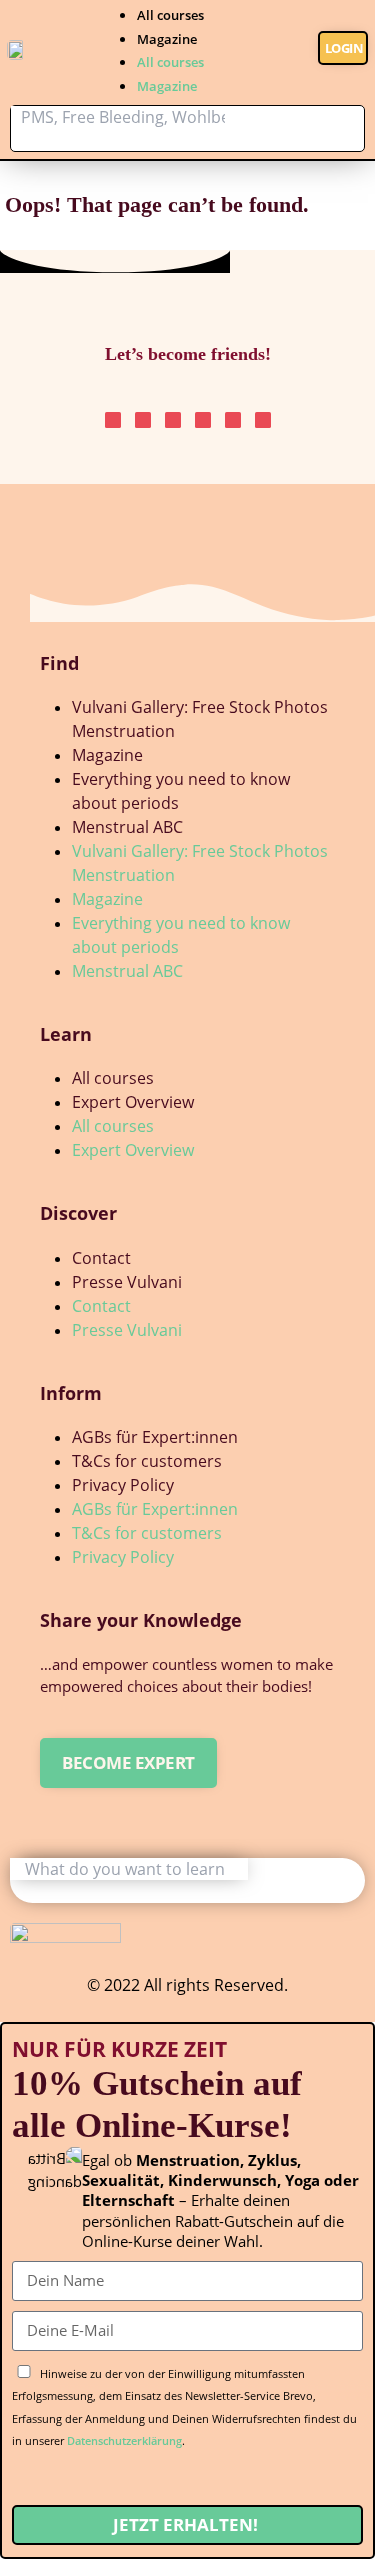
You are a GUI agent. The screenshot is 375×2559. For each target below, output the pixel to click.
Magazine (167, 39)
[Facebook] (263, 420)
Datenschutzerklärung (124, 2440)
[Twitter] (203, 420)
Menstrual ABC (127, 827)
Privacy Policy (123, 1485)
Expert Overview (133, 1102)
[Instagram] (113, 420)
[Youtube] (233, 420)
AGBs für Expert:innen (155, 1437)
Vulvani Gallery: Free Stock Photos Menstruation (200, 719)
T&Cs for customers (147, 1461)
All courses (170, 15)
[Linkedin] (173, 420)
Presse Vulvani (127, 1282)
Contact (101, 1258)
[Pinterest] (143, 420)
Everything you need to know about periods (181, 791)
